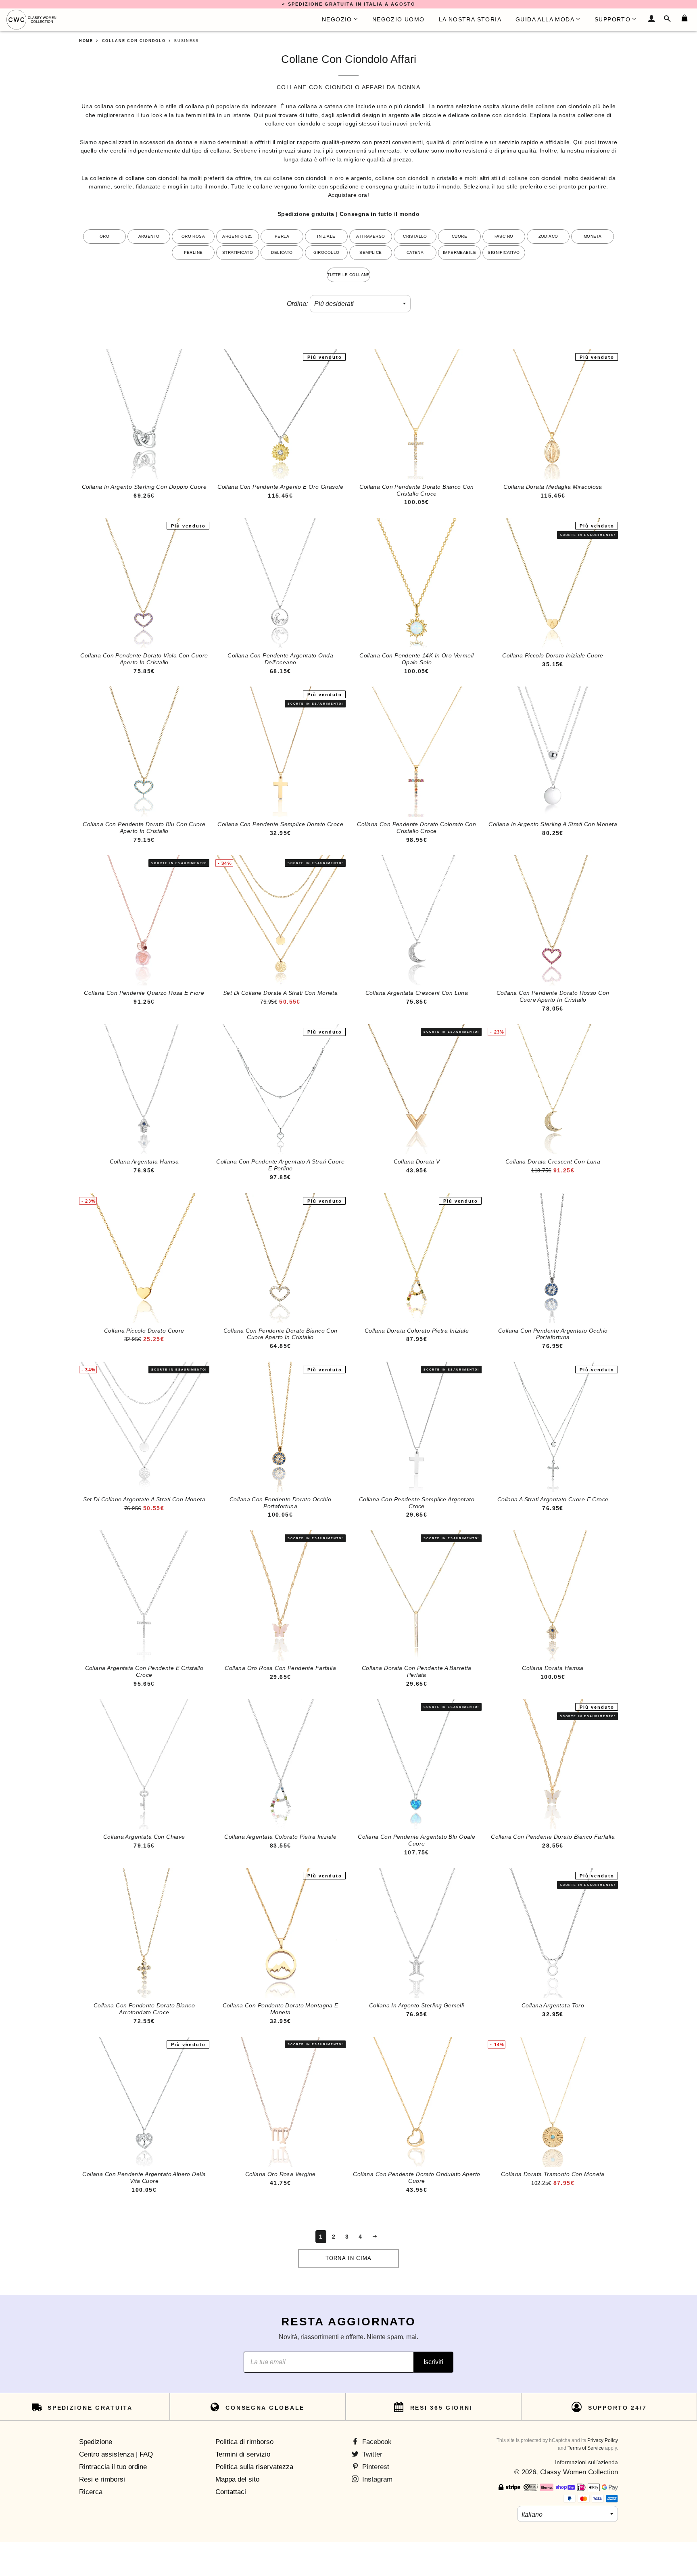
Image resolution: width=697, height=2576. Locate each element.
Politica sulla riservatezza (254, 2467)
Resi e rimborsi (102, 2479)
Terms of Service (586, 2448)
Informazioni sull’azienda (586, 2462)
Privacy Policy (603, 2440)
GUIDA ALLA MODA (545, 19)
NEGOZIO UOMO (399, 19)
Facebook (376, 2442)
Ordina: (297, 304)
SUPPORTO (612, 19)
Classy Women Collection (579, 2472)
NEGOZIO (337, 19)
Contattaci (231, 2492)
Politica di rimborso (244, 2442)
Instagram (376, 2479)
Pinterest (375, 2467)
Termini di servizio (243, 2454)
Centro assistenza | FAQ (116, 2454)
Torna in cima (349, 2258)
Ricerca (91, 2492)
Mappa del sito (237, 2479)
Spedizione (96, 2442)
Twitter (371, 2454)
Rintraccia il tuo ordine (113, 2467)
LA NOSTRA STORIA (470, 19)
